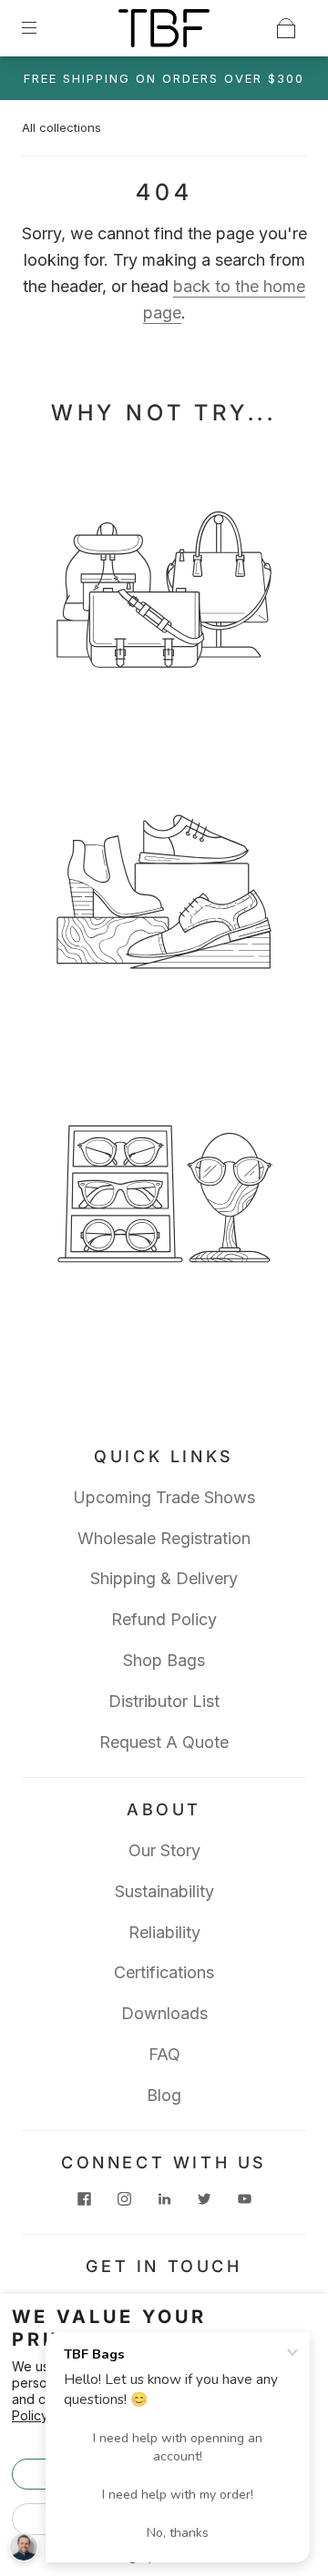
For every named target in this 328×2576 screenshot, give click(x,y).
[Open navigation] (42, 28)
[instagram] (124, 2199)
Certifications (164, 1972)
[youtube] (244, 2199)
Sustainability (164, 1891)
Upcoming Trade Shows (164, 1497)
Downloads (164, 2013)
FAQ (164, 2054)
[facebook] (84, 2199)
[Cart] (286, 28)
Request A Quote (164, 1742)
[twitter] (204, 2199)
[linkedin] (164, 2199)
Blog (164, 2095)
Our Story (164, 1850)
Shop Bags (164, 1660)
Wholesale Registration (164, 1538)
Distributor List (164, 1701)
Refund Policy (164, 1619)
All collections (61, 127)
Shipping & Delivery (164, 1578)
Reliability (164, 1932)
